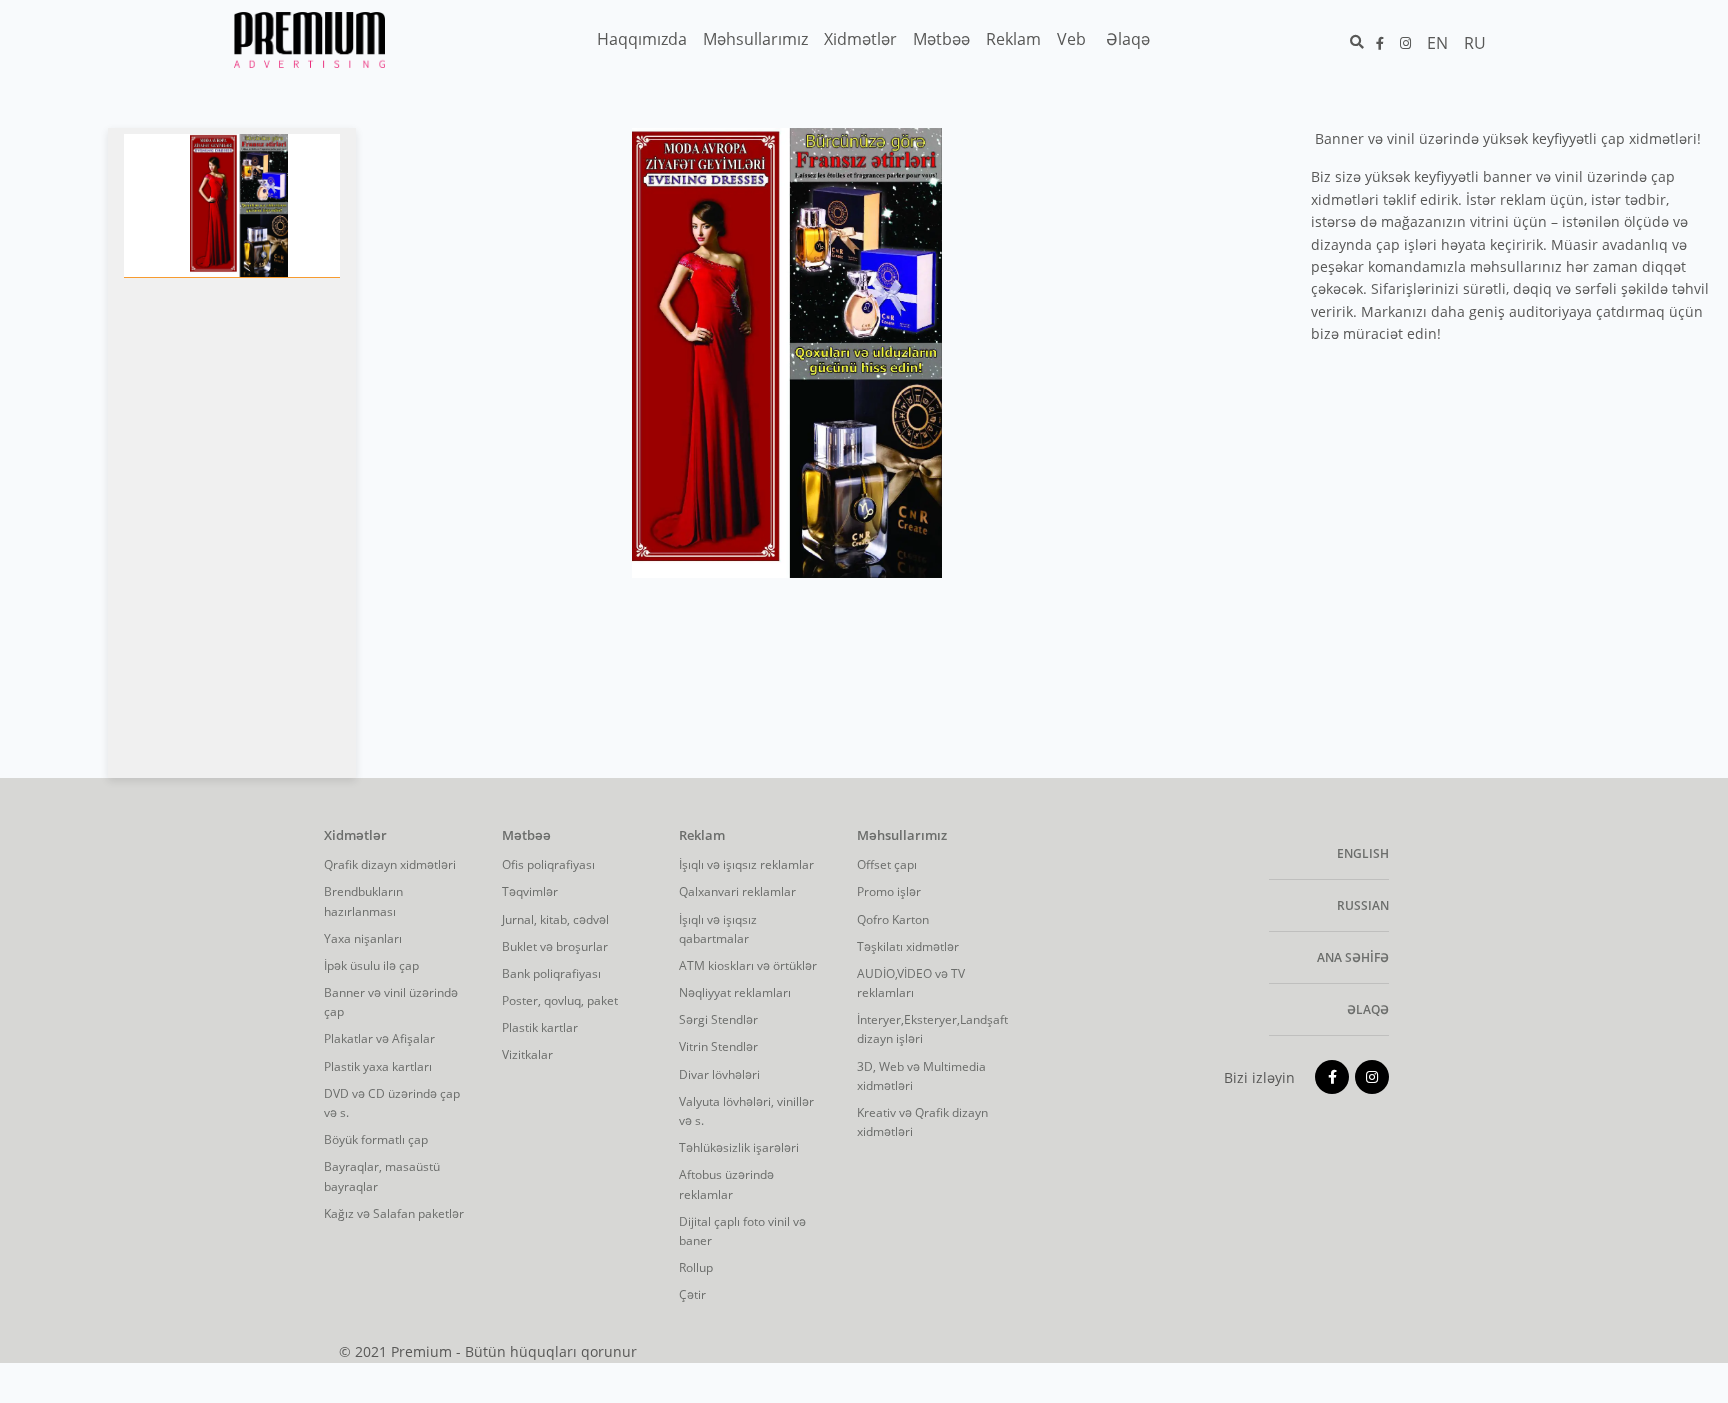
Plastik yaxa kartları (378, 1066)
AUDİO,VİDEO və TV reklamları (911, 983)
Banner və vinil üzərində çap (391, 1002)
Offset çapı (887, 864)
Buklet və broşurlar (555, 946)
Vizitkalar (527, 1054)
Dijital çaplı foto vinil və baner (742, 1231)
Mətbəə (526, 836)
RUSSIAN (1363, 905)
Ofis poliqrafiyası (548, 864)
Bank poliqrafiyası (551, 973)
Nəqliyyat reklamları (735, 992)
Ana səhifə (1353, 957)
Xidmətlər (355, 836)
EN (1437, 43)
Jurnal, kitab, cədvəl (555, 919)
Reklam (702, 836)
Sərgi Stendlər (718, 1019)
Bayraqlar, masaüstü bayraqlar (382, 1176)
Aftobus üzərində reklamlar (726, 1184)
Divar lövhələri (719, 1074)
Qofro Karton (893, 919)
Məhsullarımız (902, 836)
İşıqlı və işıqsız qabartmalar (718, 929)
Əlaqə (1368, 1009)
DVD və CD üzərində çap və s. (392, 1103)
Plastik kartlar (540, 1027)
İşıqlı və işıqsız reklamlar (746, 864)
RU (1475, 43)
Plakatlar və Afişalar (379, 1038)
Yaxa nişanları (363, 938)
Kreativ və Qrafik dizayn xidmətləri (922, 1122)
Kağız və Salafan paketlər (394, 1213)
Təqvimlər (530, 891)
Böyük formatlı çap (376, 1139)
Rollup (696, 1267)
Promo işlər (889, 891)
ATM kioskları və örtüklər (748, 965)
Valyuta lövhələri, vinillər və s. (746, 1111)
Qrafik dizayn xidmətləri (390, 864)
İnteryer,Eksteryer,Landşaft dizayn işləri (931, 1029)
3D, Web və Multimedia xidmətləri (921, 1076)
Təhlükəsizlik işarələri (739, 1147)
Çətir (692, 1294)
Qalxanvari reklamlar (737, 891)
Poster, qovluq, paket (560, 1000)
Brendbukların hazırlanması (363, 901)
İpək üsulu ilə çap (371, 965)
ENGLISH (1363, 853)
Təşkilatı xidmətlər (908, 946)
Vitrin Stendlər (718, 1046)
